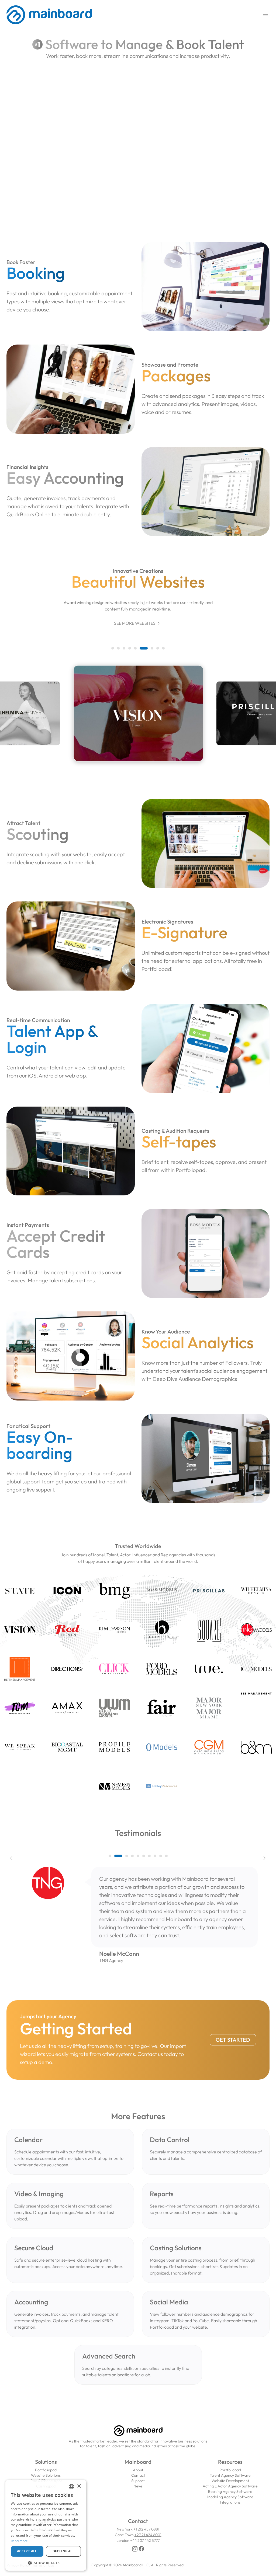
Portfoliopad (46, 2470)
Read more (19, 2541)
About (138, 2470)
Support (138, 2481)
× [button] (79, 2486)
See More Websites (138, 623)
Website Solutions (46, 2475)
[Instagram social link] (135, 2549)
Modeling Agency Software (230, 2497)
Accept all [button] (27, 2551)
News (138, 2486)
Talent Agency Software (230, 2475)
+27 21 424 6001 (148, 2535)
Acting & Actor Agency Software (230, 2486)
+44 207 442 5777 (145, 2540)
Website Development (230, 2481)
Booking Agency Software (230, 2491)
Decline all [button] (63, 2551)
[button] (113, 648)
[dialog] (46, 2525)
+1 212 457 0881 (146, 2529)
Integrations (230, 2502)
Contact (138, 2475)
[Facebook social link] (142, 2549)
